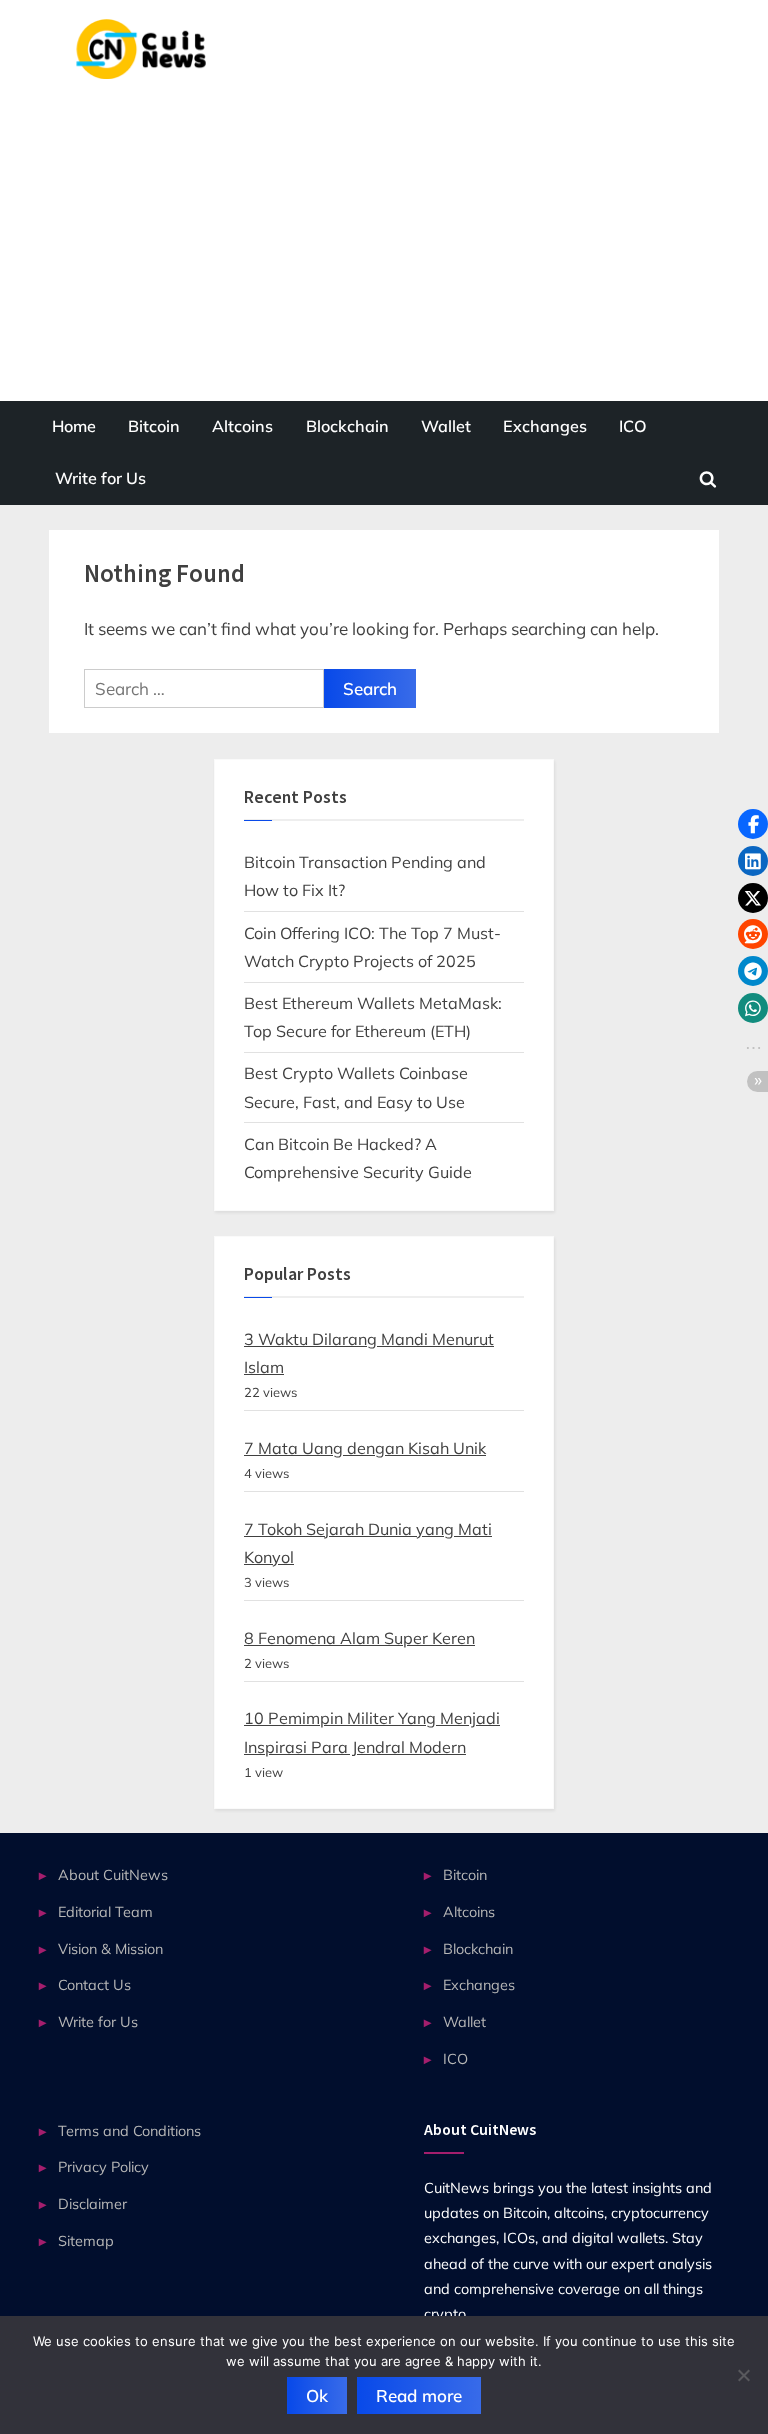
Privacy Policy (103, 2166)
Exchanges (545, 426)
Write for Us (100, 478)
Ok (317, 2395)
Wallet (446, 426)
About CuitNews (113, 1874)
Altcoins (242, 426)
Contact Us (94, 1984)
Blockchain (347, 426)
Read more (419, 2395)
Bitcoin (154, 426)
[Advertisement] (384, 229)
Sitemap (86, 2240)
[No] (743, 2375)
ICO (633, 426)
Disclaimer (92, 2203)
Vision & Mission (110, 1948)
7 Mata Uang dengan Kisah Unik (365, 1448)
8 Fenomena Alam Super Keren (359, 1638)
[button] (753, 824)
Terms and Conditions (129, 2130)
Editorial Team (105, 1911)
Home (74, 426)
